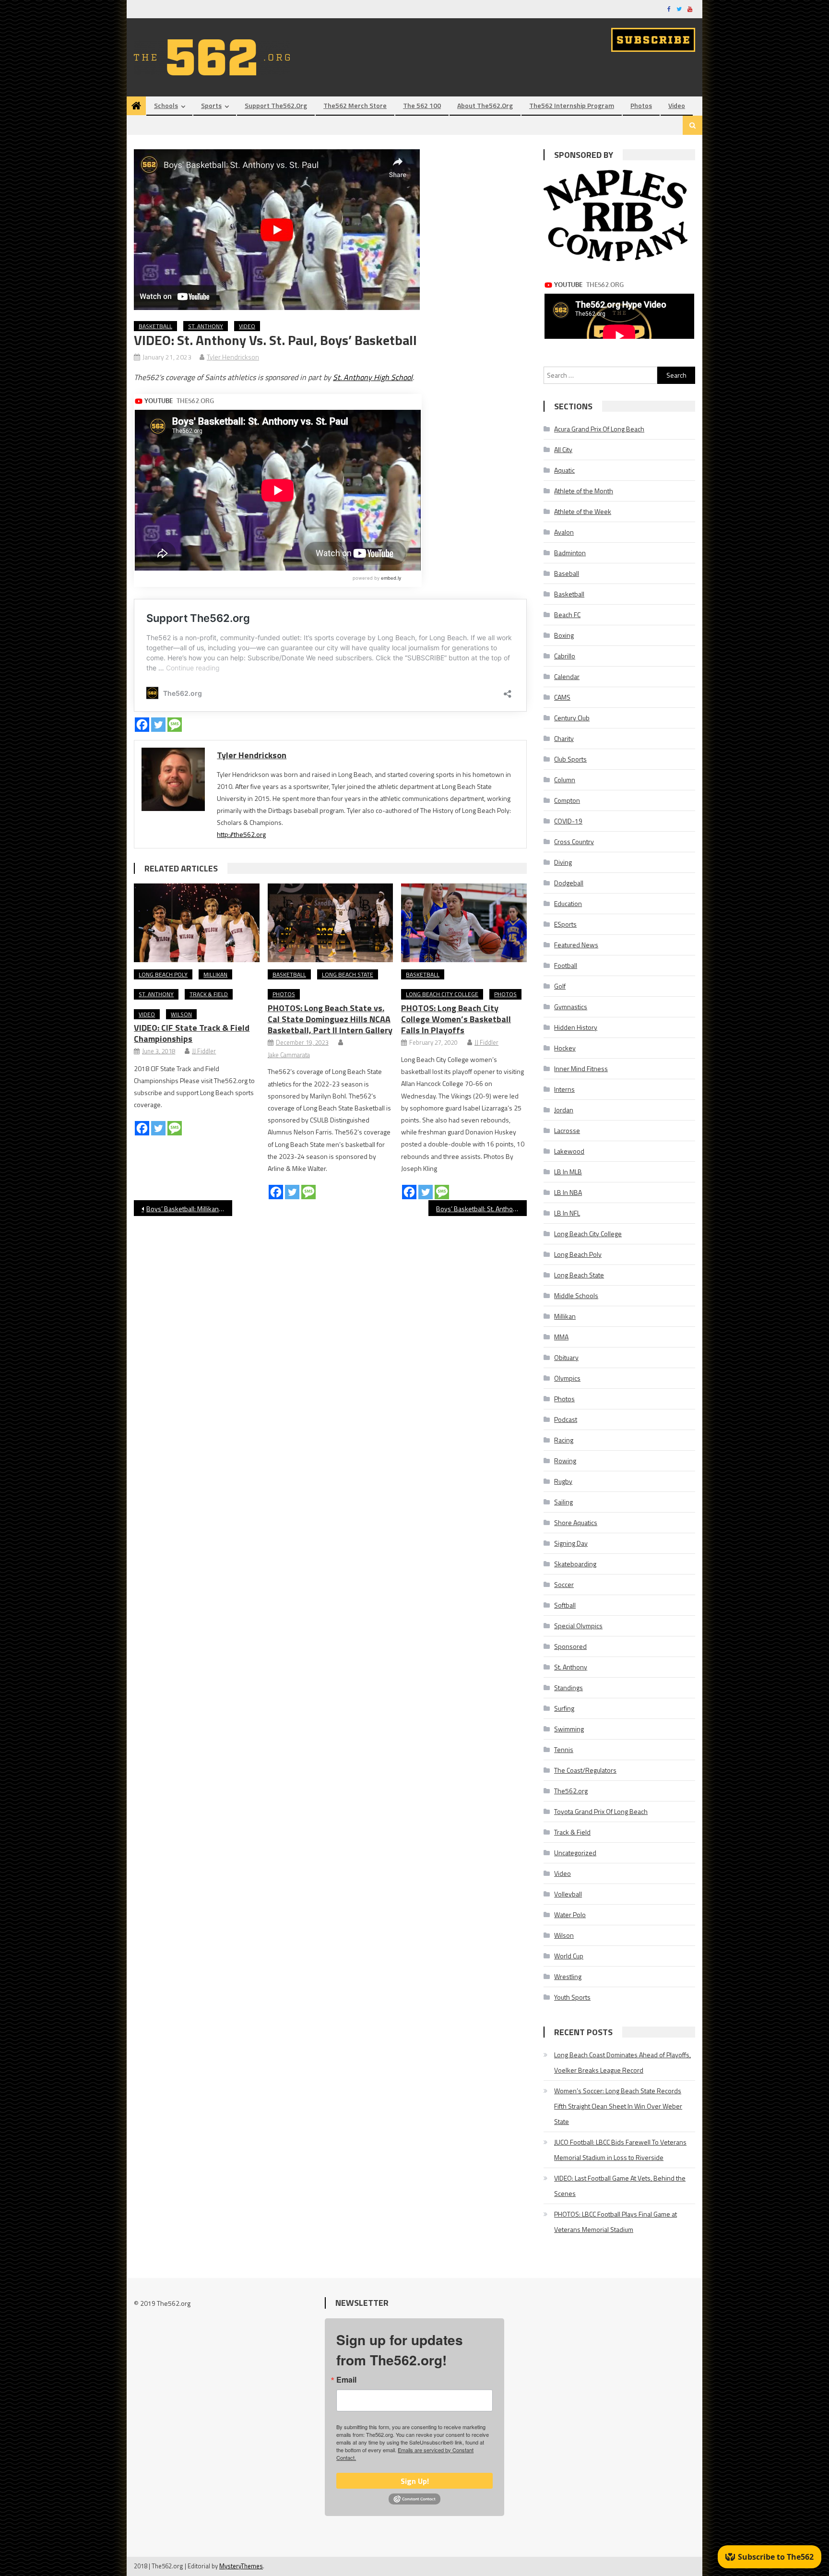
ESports (565, 924)
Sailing (563, 1502)
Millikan (215, 974)
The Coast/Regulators (585, 1770)
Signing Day (571, 1543)
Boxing (564, 635)
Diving (563, 862)
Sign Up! (415, 2481)
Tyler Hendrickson (233, 357)
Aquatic (564, 470)
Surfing (564, 1708)
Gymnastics (571, 1007)
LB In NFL (567, 1213)
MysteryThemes (241, 2566)
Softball (565, 1605)
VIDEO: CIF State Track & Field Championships (192, 1033)
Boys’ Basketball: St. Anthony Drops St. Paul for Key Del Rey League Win (481, 1209)
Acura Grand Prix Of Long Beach (599, 429)
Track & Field (209, 994)
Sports (211, 105)
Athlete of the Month (584, 491)
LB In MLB (568, 1172)
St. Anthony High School (373, 377)
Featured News (576, 945)
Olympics (567, 1378)
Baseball (567, 573)
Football (566, 965)
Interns (564, 1089)
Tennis (564, 1749)
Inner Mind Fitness (581, 1068)
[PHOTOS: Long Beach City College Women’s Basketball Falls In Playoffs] (464, 923)
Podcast (566, 1419)
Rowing (565, 1461)
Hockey (565, 1048)
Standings (568, 1688)
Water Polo (570, 1914)
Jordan (564, 1110)
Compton (567, 800)
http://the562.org (241, 834)
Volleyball (568, 1894)
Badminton (570, 553)
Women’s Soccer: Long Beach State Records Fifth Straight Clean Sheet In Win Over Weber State (618, 2106)
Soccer (564, 1584)
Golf (560, 986)
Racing (564, 1440)
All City (563, 449)
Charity (564, 738)
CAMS (562, 697)
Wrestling (568, 1976)
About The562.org (485, 105)
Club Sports (570, 759)
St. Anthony (206, 326)
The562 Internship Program (572, 105)
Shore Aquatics (576, 1522)
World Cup (569, 1956)
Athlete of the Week (583, 511)
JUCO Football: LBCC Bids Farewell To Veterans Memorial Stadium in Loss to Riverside (620, 2150)
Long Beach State (348, 974)
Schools (166, 105)
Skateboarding (575, 1564)
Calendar (567, 676)
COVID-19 (568, 821)
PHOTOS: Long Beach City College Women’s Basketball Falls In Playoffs (456, 1019)
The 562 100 (422, 105)
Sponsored (570, 1646)
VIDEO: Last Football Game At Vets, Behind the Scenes (620, 2186)
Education (568, 903)
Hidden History (576, 1027)
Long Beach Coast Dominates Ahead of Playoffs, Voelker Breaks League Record (622, 2062)
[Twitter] (158, 725)
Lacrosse (567, 1130)
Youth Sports (572, 1997)
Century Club (572, 718)
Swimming (569, 1729)
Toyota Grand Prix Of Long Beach (601, 1811)
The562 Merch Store (355, 105)
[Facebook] (142, 725)
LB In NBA (568, 1192)
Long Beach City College (442, 994)
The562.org (571, 1791)
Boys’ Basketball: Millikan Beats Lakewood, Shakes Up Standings (189, 1209)
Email (346, 2380)
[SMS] (175, 725)
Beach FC (567, 614)
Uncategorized (575, 1853)
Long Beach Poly (163, 974)
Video (677, 105)
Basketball (155, 326)
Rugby (563, 1481)
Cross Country (574, 841)
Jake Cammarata (289, 1055)
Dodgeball (569, 883)
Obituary (566, 1357)
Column (565, 780)
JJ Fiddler (204, 1051)
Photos (641, 105)
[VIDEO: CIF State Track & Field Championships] (197, 923)
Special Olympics (578, 1626)
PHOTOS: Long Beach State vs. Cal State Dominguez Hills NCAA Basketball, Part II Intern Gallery (330, 1019)
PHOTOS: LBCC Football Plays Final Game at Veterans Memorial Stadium (616, 2222)
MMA (561, 1337)
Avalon (564, 532)
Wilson (181, 1014)
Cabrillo (565, 656)
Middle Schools (576, 1295)
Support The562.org (276, 105)
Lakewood (569, 1151)
